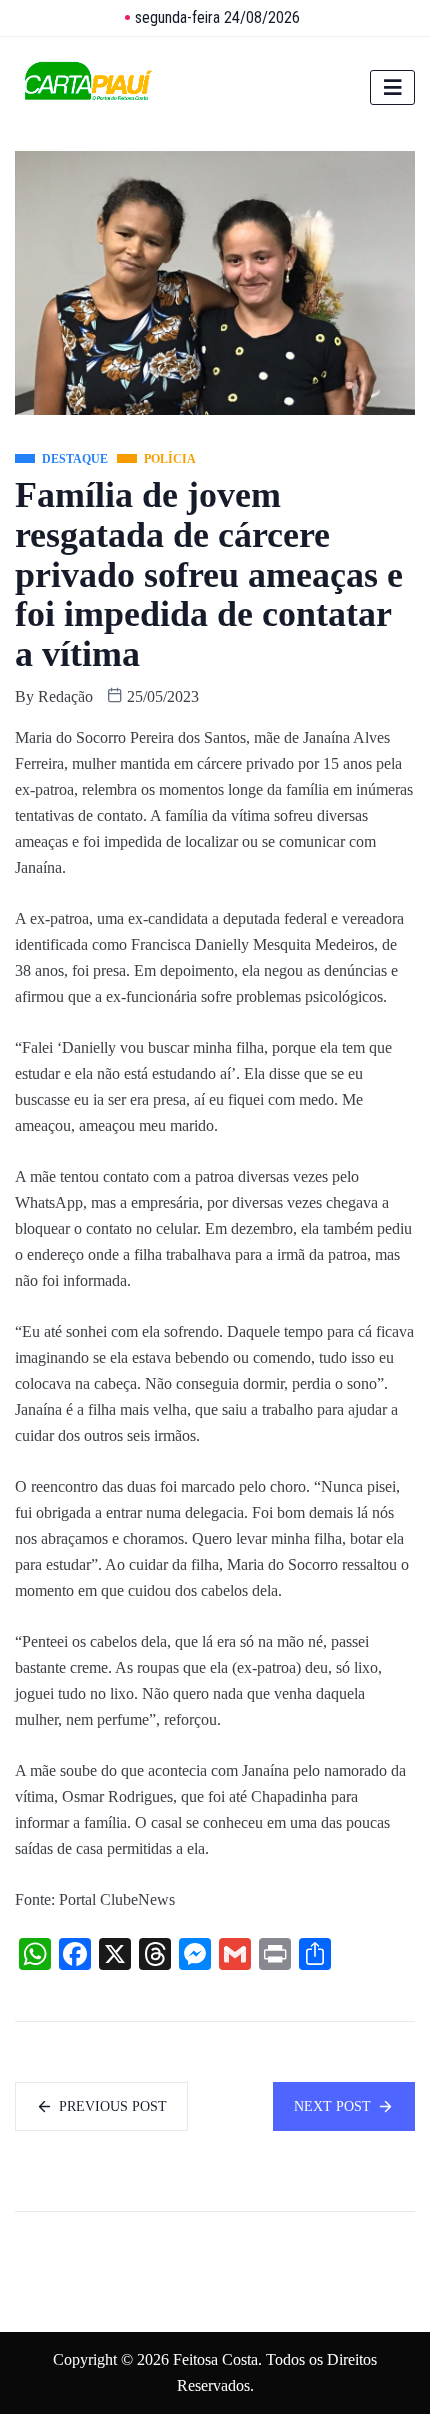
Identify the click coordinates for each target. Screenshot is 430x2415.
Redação (65, 696)
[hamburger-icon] (392, 87)
